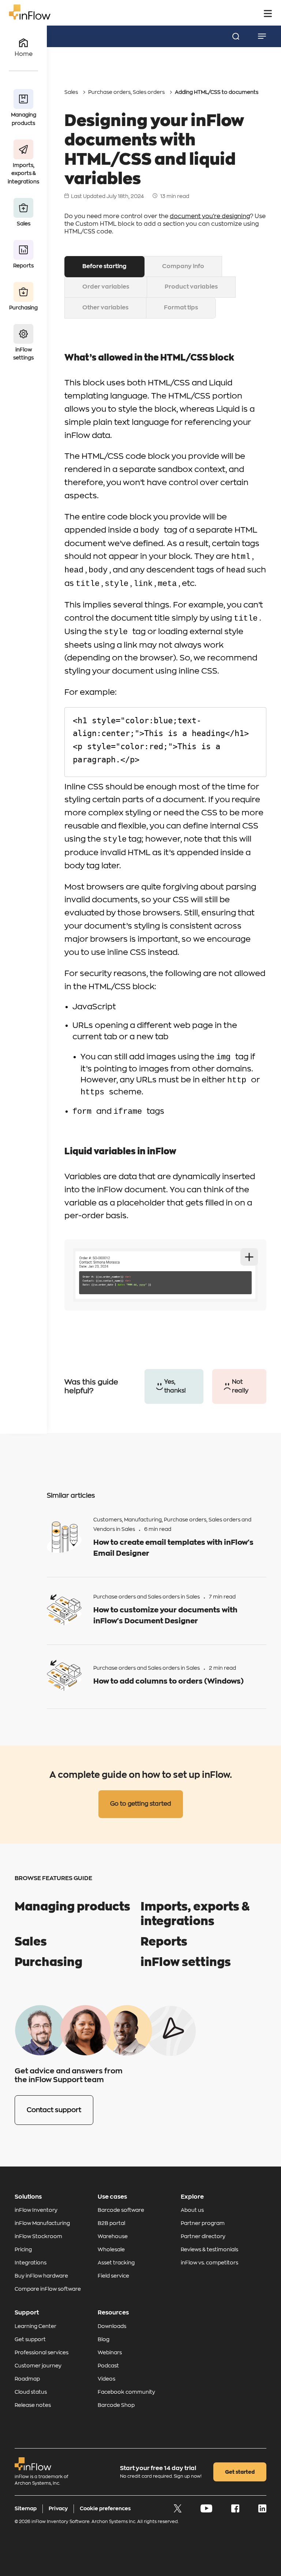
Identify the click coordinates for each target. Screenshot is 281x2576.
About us (192, 2210)
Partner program (203, 2223)
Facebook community (126, 2392)
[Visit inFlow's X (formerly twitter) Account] (178, 2511)
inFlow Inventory (36, 2210)
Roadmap (27, 2379)
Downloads (112, 2326)
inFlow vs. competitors (209, 2263)
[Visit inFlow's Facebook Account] (236, 2511)
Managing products (72, 1907)
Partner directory (203, 2236)
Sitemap (26, 2508)
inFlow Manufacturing (42, 2223)
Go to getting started (141, 1804)
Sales (71, 92)
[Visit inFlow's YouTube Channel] (207, 2511)
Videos (106, 2379)
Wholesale (111, 2249)
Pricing (23, 2249)
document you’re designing (210, 216)
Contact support (54, 2110)
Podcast (108, 2366)
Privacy (58, 2508)
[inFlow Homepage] (30, 18)
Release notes (33, 2405)
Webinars (110, 2352)
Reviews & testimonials (209, 2249)
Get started (240, 2472)
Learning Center (35, 2326)
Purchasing (48, 1962)
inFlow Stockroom (38, 2236)
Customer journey (38, 2366)
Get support (30, 2339)
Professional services (42, 2352)
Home (24, 54)
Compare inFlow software (48, 2289)
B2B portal (111, 2223)
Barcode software (121, 2210)
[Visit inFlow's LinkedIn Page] (262, 2511)
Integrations (31, 2263)
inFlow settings (186, 1962)
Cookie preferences (105, 2508)
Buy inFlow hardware (41, 2276)
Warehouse (113, 2236)
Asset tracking (116, 2263)
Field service (113, 2276)
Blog (104, 2339)
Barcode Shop (116, 2405)
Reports (164, 1942)
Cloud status (31, 2392)
